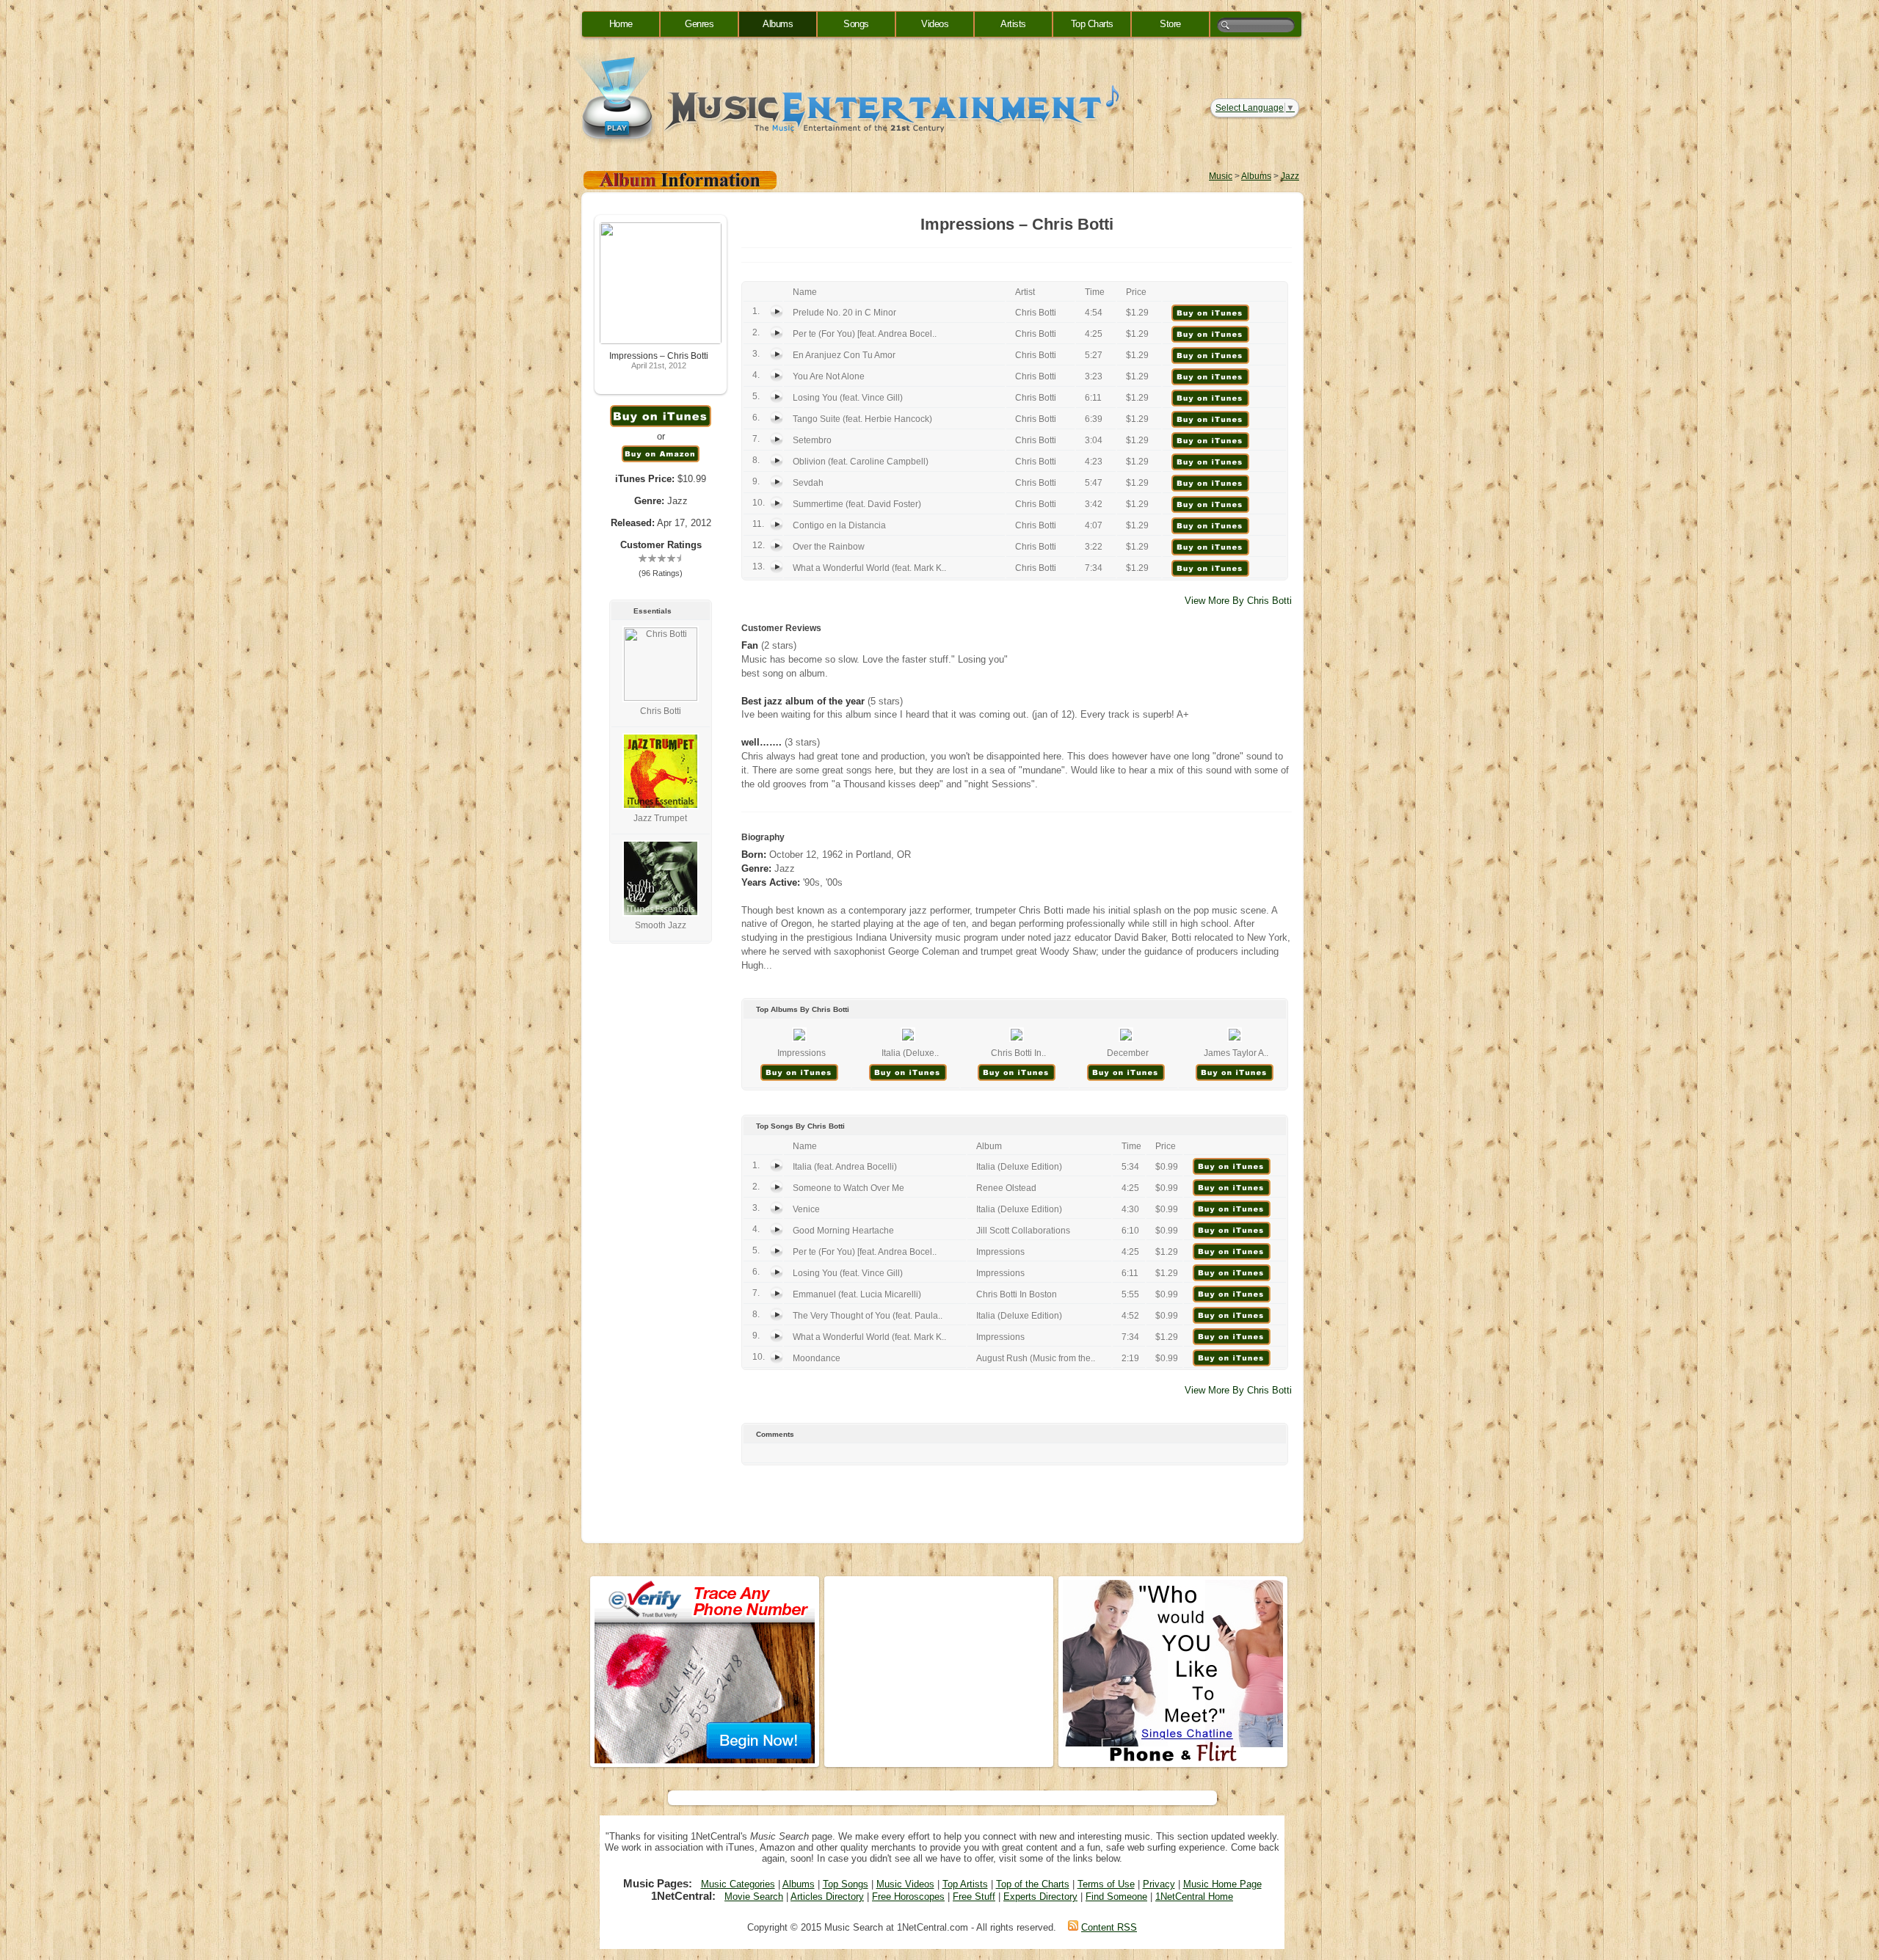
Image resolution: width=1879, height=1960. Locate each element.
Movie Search (754, 1897)
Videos (935, 24)
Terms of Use (1106, 1884)
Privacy (1159, 1884)
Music (1221, 176)
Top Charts (1092, 24)
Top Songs (846, 1884)
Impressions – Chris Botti (659, 356)
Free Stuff (974, 1897)
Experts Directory (1040, 1897)
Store (1170, 24)
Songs (856, 24)
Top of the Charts (1033, 1884)
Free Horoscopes (908, 1897)
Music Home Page (1222, 1884)
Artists (1013, 24)
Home (621, 24)
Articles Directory (827, 1897)
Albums (778, 24)
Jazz (1290, 176)
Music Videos (905, 1884)
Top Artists (965, 1884)
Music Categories (738, 1884)
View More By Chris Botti (1238, 601)
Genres (699, 24)
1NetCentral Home (1194, 1897)
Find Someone (1116, 1897)
